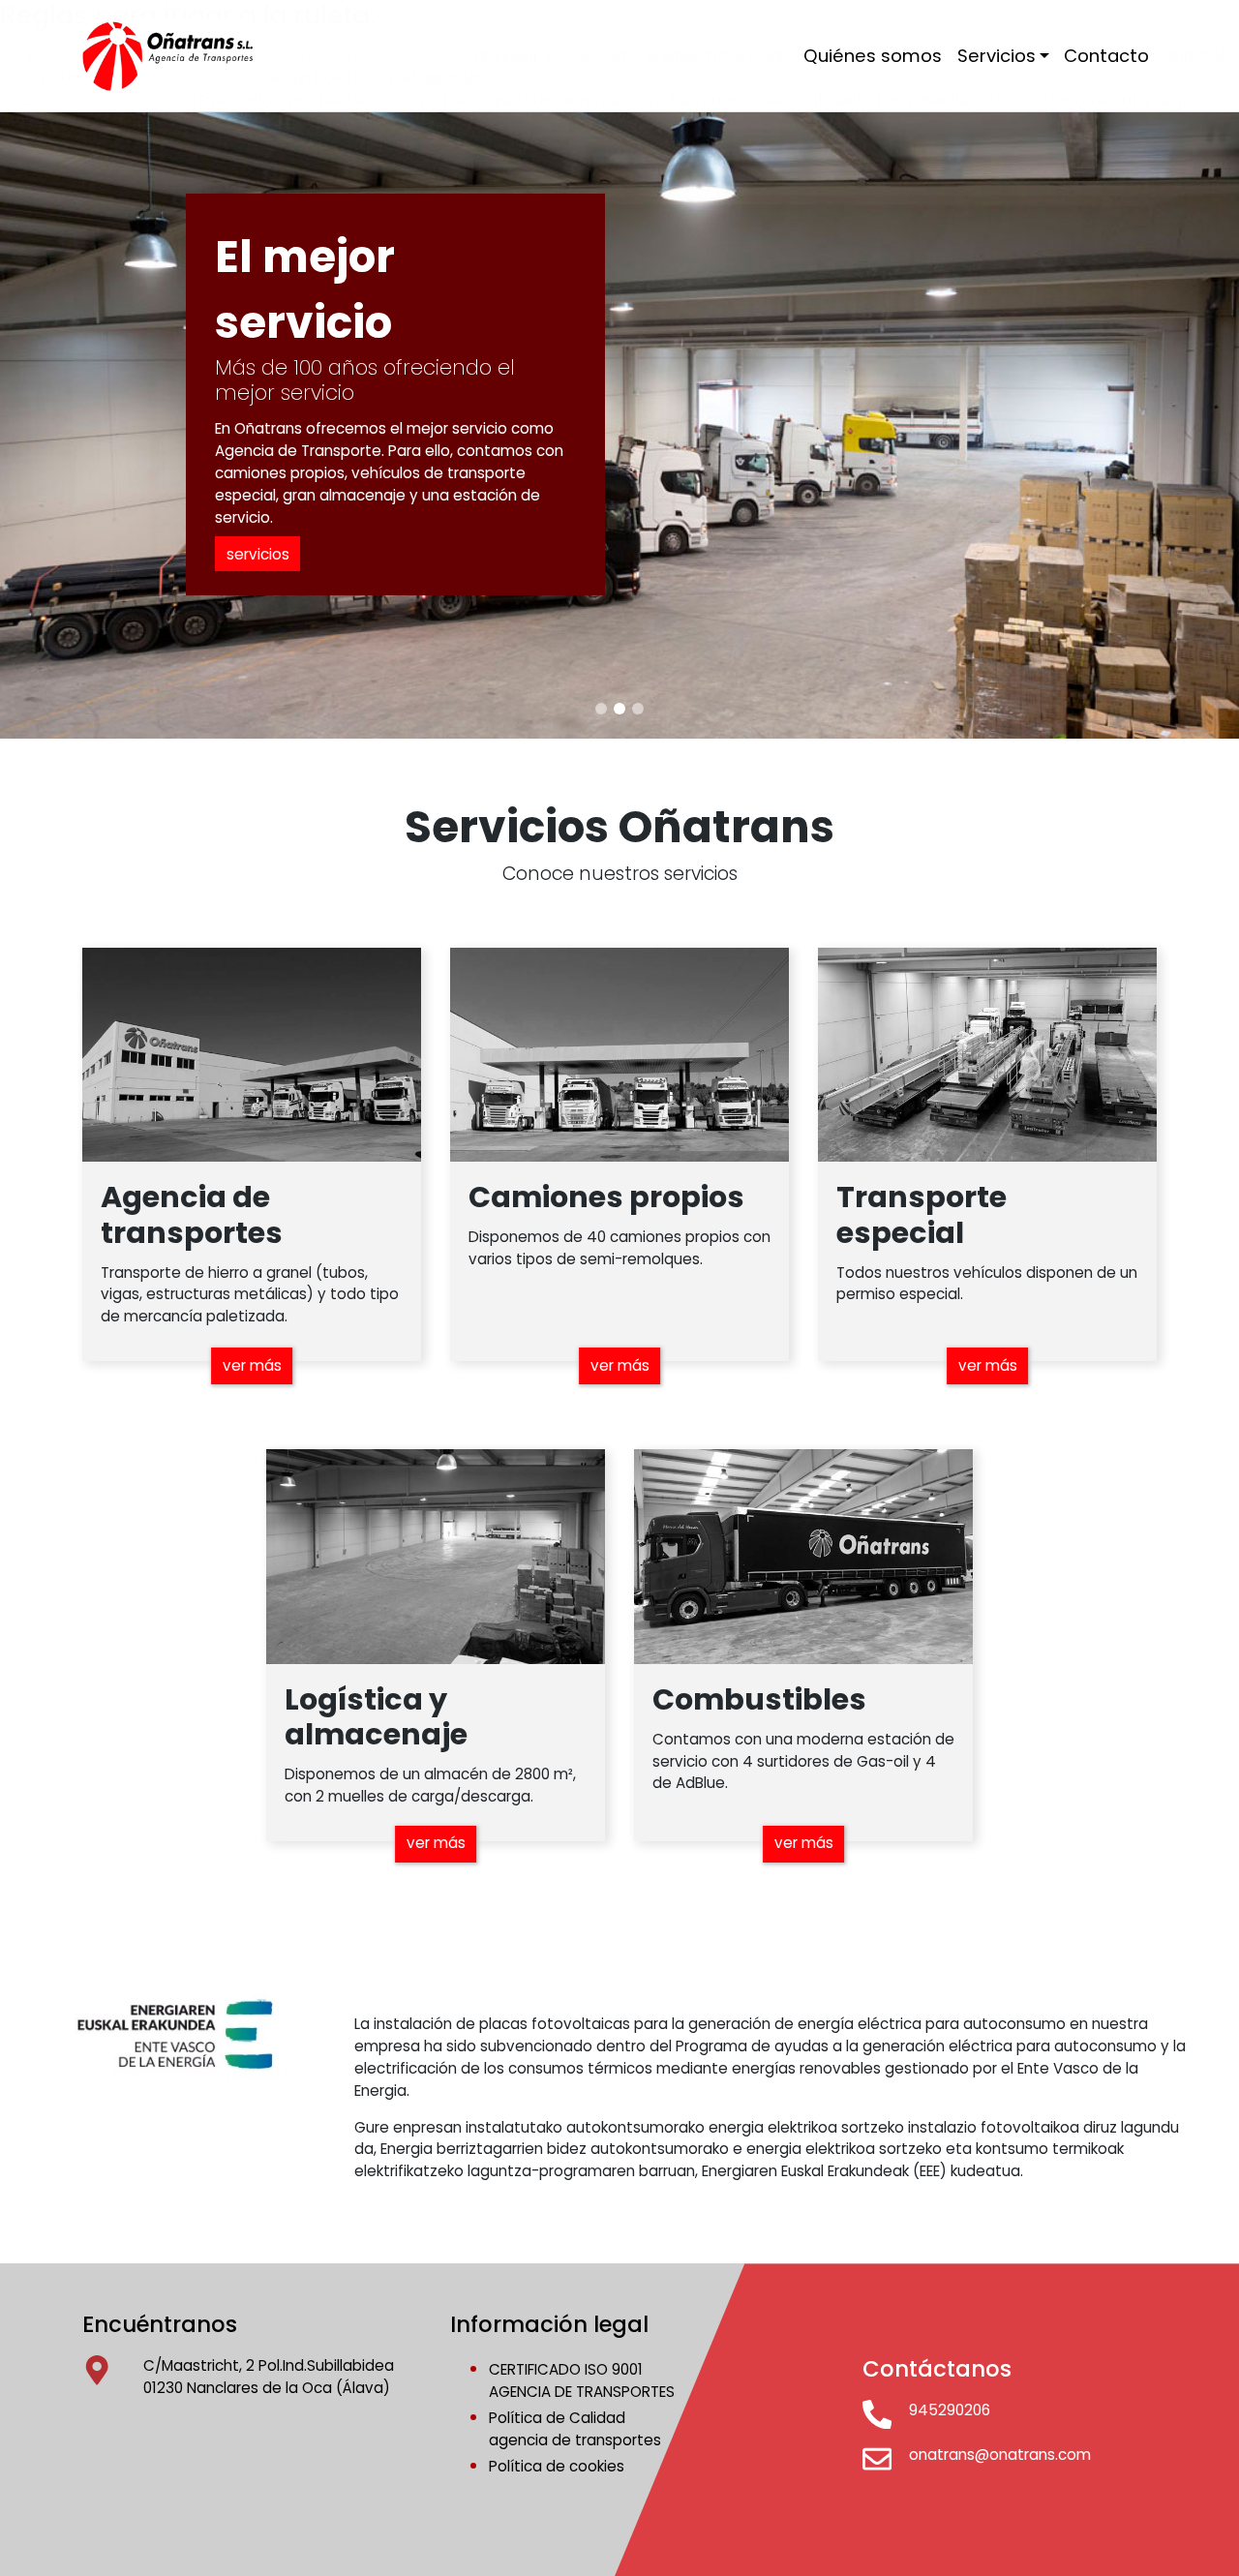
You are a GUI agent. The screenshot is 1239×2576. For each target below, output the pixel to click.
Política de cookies (557, 2466)
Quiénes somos (873, 56)
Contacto (1106, 56)
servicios (258, 554)
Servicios (997, 56)
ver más (252, 1365)
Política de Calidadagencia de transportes (575, 2429)
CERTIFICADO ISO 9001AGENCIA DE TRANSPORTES (582, 2380)
